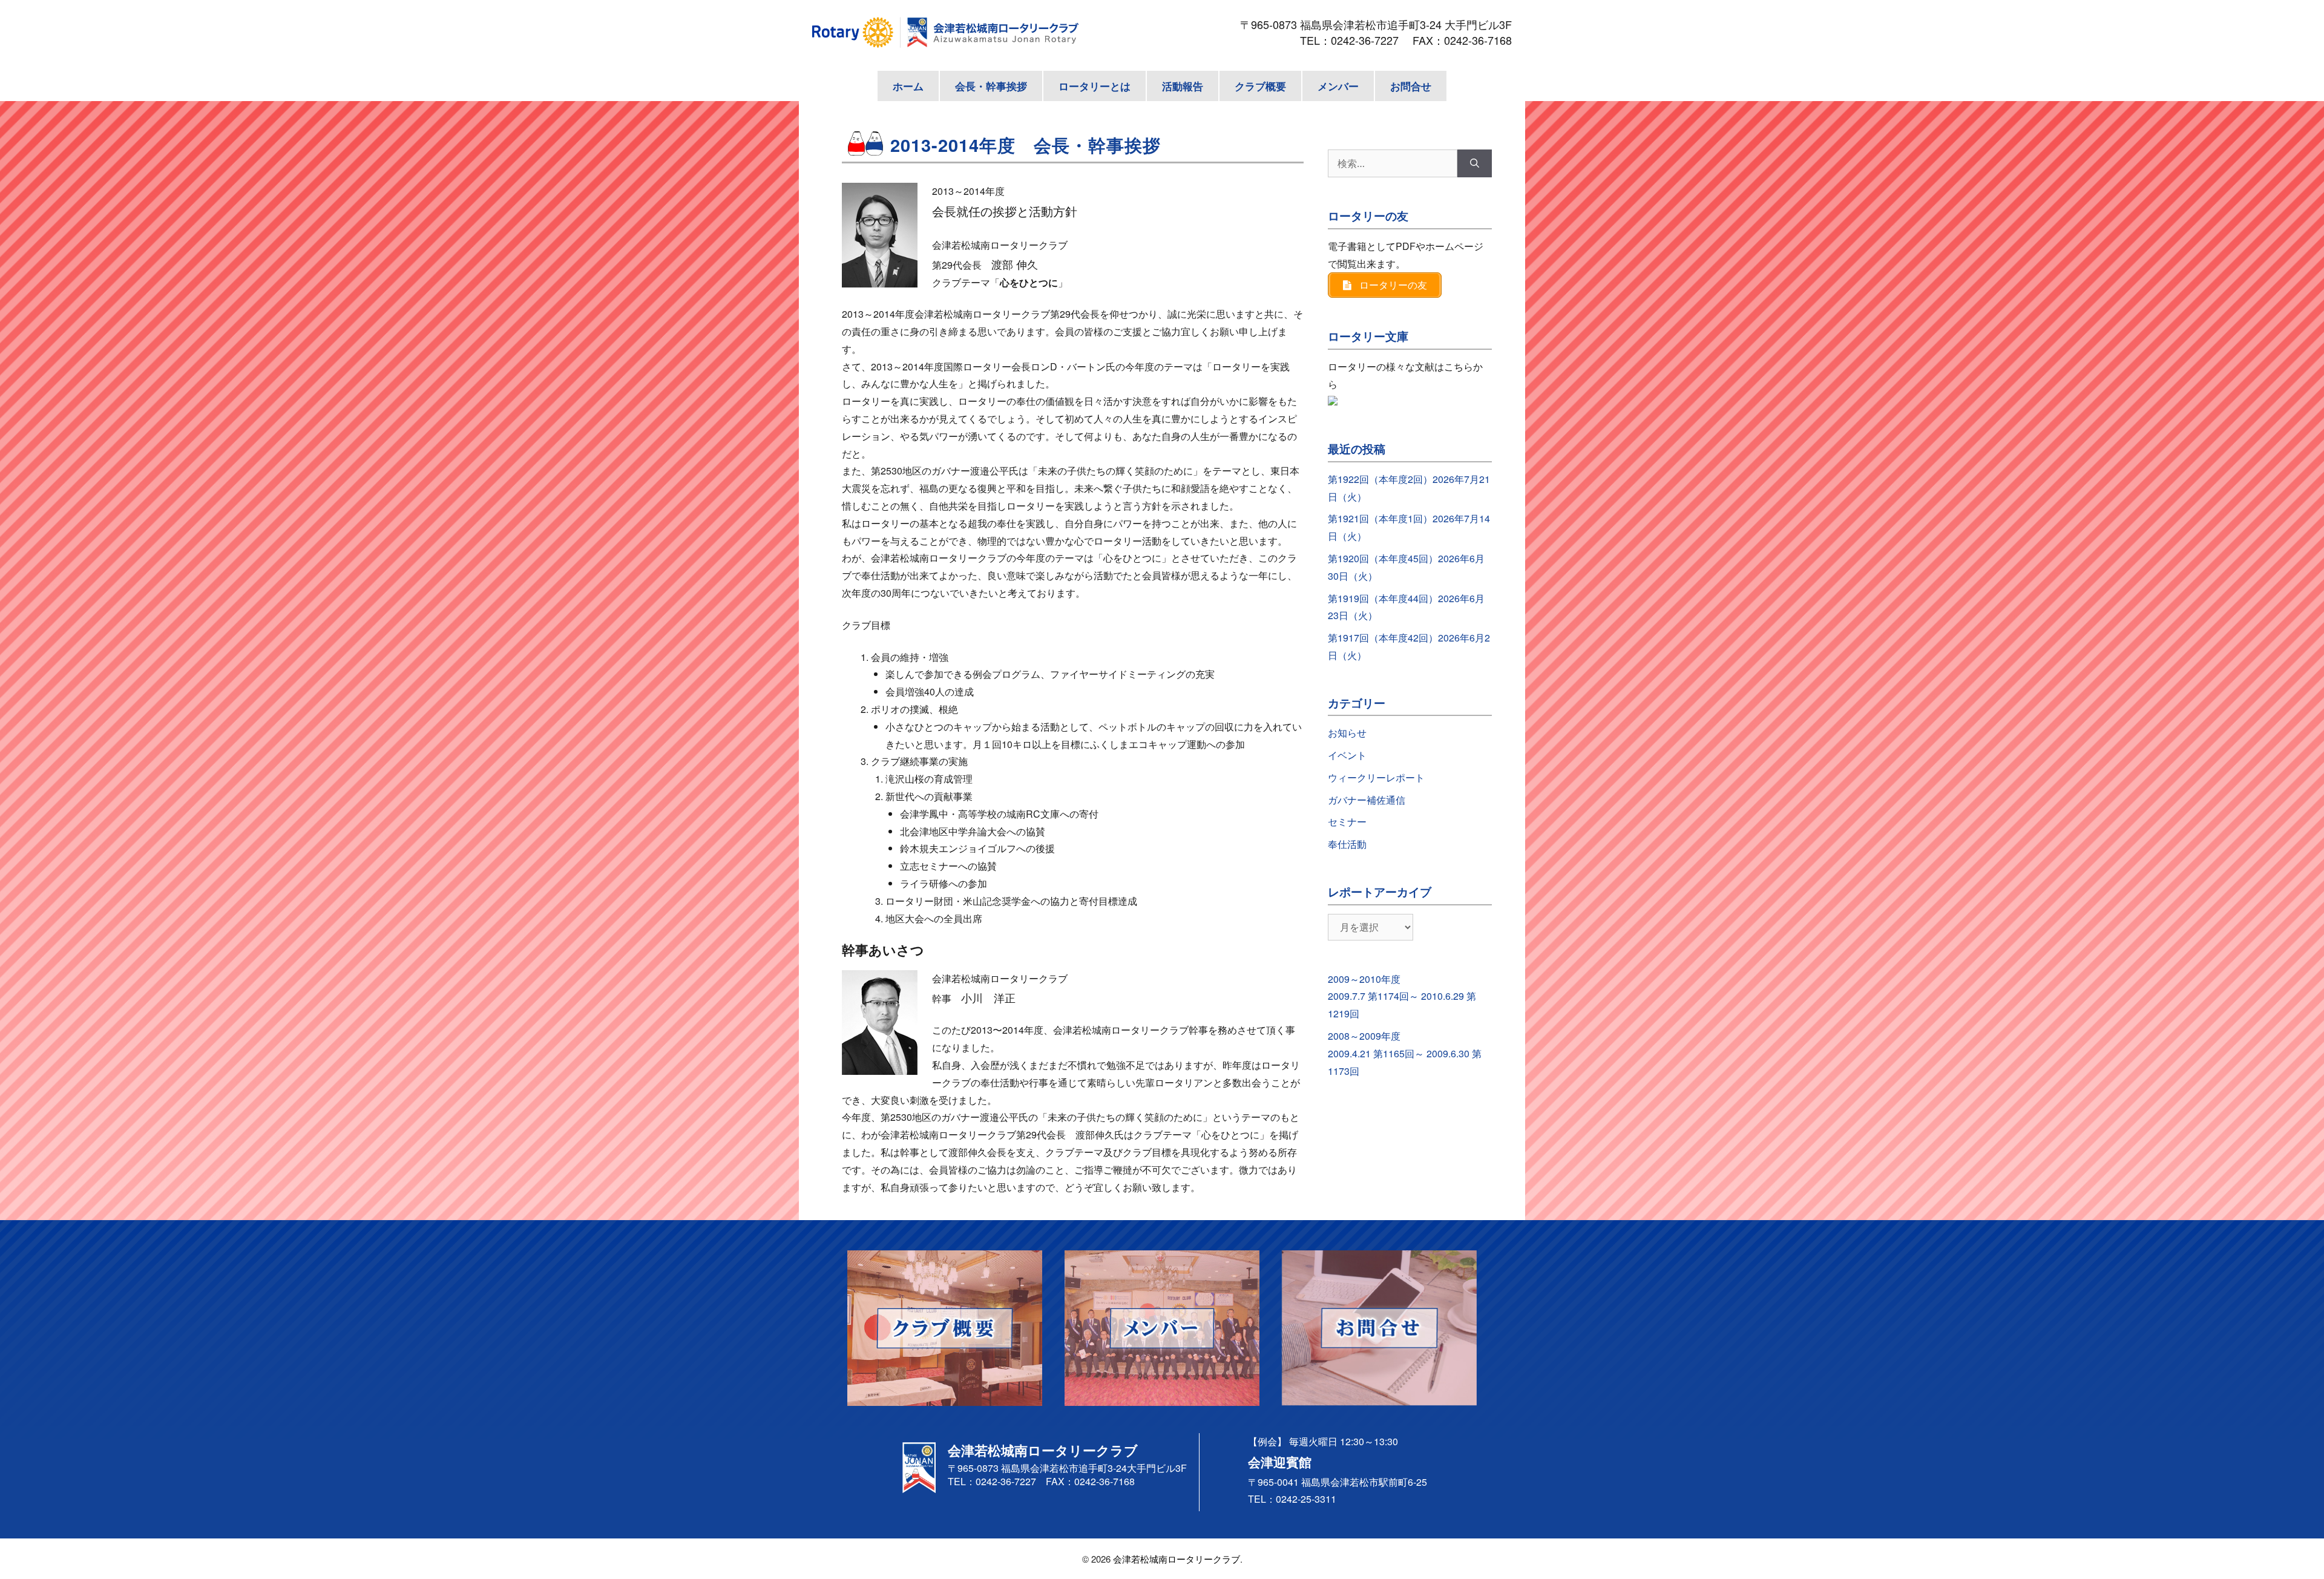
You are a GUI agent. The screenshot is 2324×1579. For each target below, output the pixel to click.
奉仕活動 (1347, 844)
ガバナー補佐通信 (1367, 800)
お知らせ (1347, 733)
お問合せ (1411, 86)
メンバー (1338, 86)
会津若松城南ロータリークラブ (1177, 1559)
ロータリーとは (1095, 86)
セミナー (1347, 822)
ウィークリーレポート (1376, 777)
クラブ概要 (1260, 86)
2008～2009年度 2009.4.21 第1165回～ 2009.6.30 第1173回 (1405, 1053)
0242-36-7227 (1370, 40)
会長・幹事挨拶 (991, 86)
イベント (1347, 755)
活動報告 (1183, 86)
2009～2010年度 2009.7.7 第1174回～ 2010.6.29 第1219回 (1402, 996)
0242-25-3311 (1306, 1499)
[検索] (1475, 163)
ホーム (908, 86)
